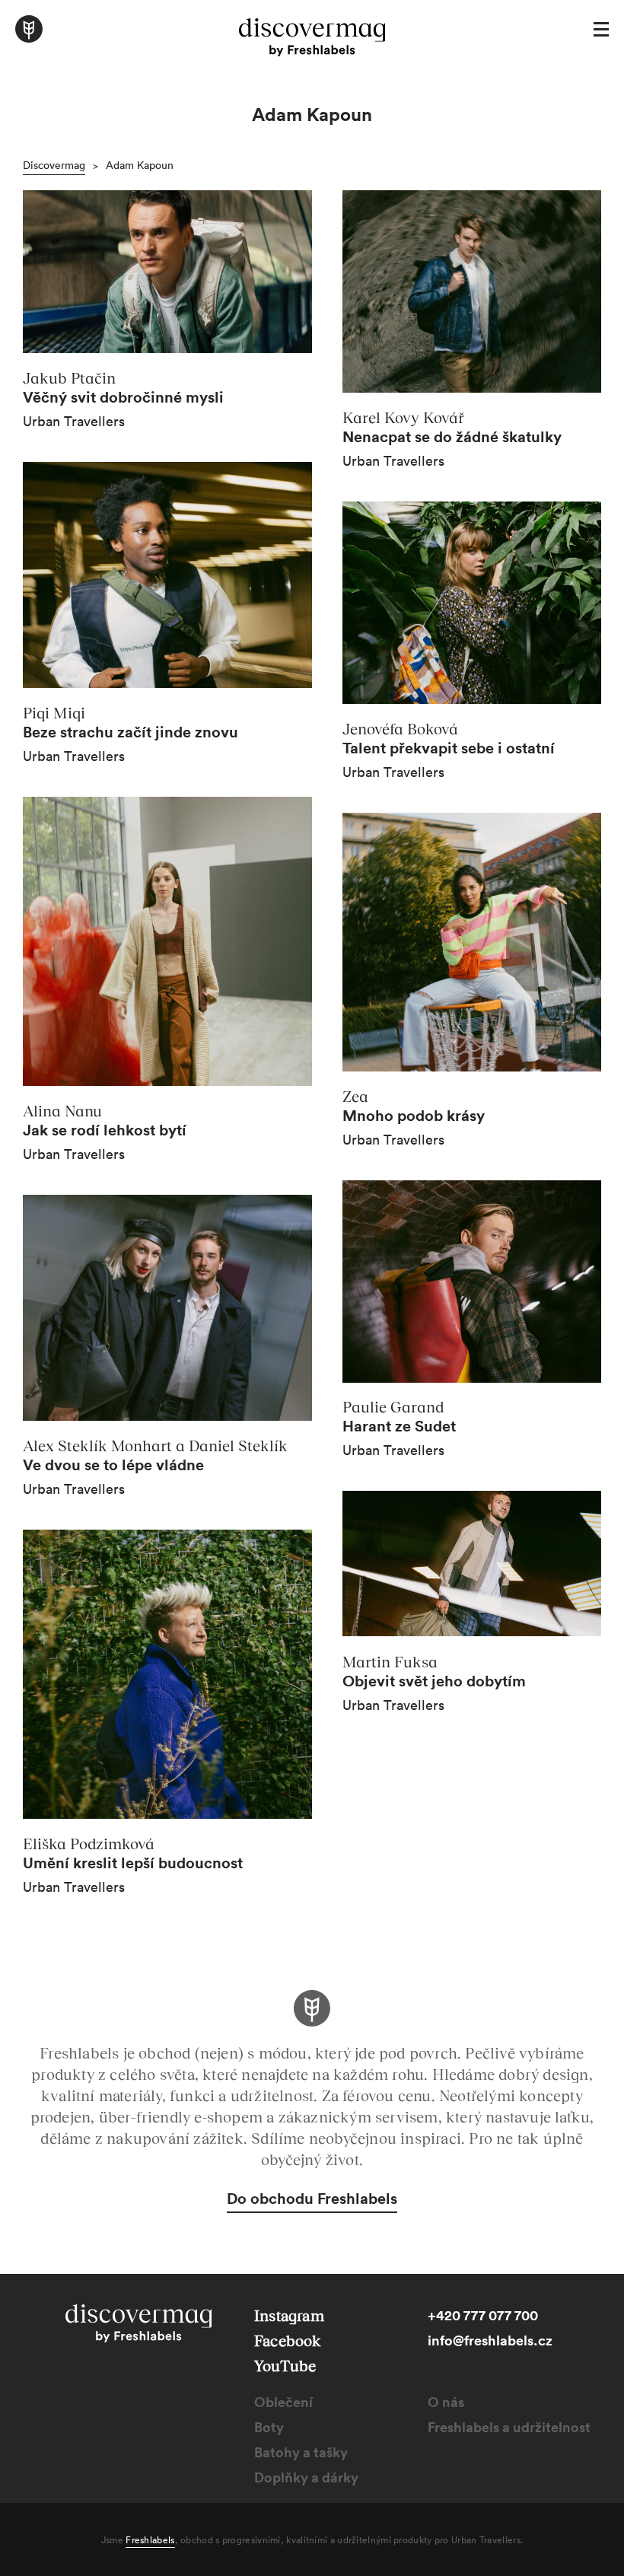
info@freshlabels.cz (490, 2340)
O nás (446, 2402)
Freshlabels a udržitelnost (509, 2427)
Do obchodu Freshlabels (312, 2198)
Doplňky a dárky (306, 2477)
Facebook (288, 2340)
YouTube (285, 2365)
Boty (269, 2427)
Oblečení (283, 2402)
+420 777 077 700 (483, 2315)
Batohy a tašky (301, 2452)
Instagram (289, 2315)
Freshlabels (150, 2539)
